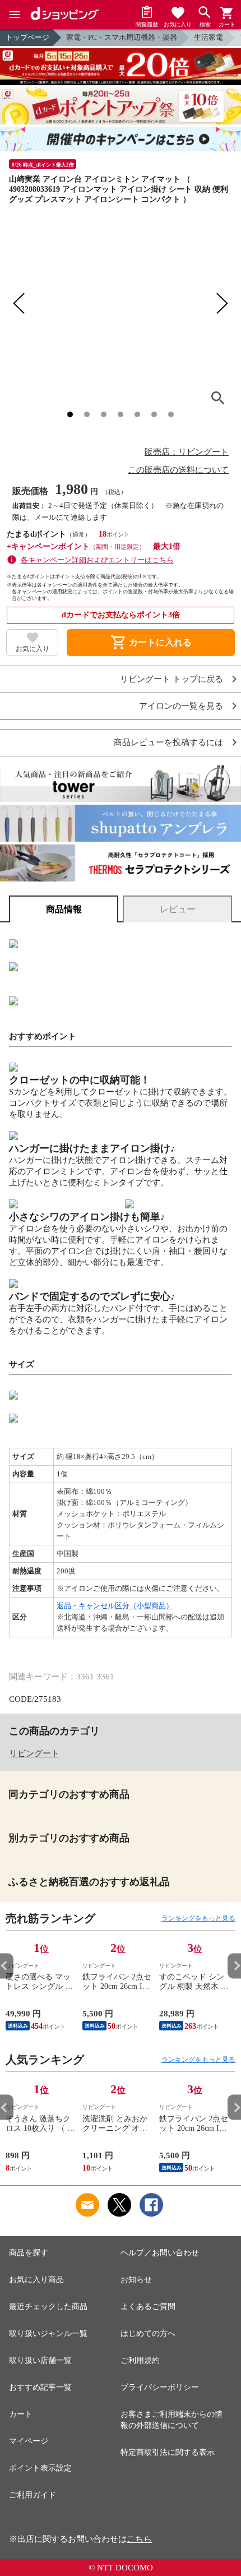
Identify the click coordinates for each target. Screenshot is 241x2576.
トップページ (27, 37)
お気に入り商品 (36, 2280)
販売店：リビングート (187, 452)
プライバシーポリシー (160, 2387)
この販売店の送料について (178, 470)
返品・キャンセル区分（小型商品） (115, 1606)
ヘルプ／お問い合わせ (160, 2253)
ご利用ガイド (33, 2495)
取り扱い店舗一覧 (40, 2360)
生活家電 (208, 37)
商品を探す (29, 2253)
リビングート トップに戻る (172, 679)
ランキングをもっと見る (198, 1918)
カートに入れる (151, 643)
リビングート (34, 1753)
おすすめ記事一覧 (40, 2387)
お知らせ (136, 2280)
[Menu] (15, 15)
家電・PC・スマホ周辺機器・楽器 (122, 37)
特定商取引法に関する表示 (168, 2452)
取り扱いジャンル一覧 (48, 2333)
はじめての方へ (148, 2333)
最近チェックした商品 (48, 2307)
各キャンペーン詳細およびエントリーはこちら (97, 560)
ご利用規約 (140, 2360)
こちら (139, 2539)
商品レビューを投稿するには (168, 743)
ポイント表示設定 (40, 2468)
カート (21, 2414)
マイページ (29, 2441)
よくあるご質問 (148, 2307)
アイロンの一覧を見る (181, 706)
